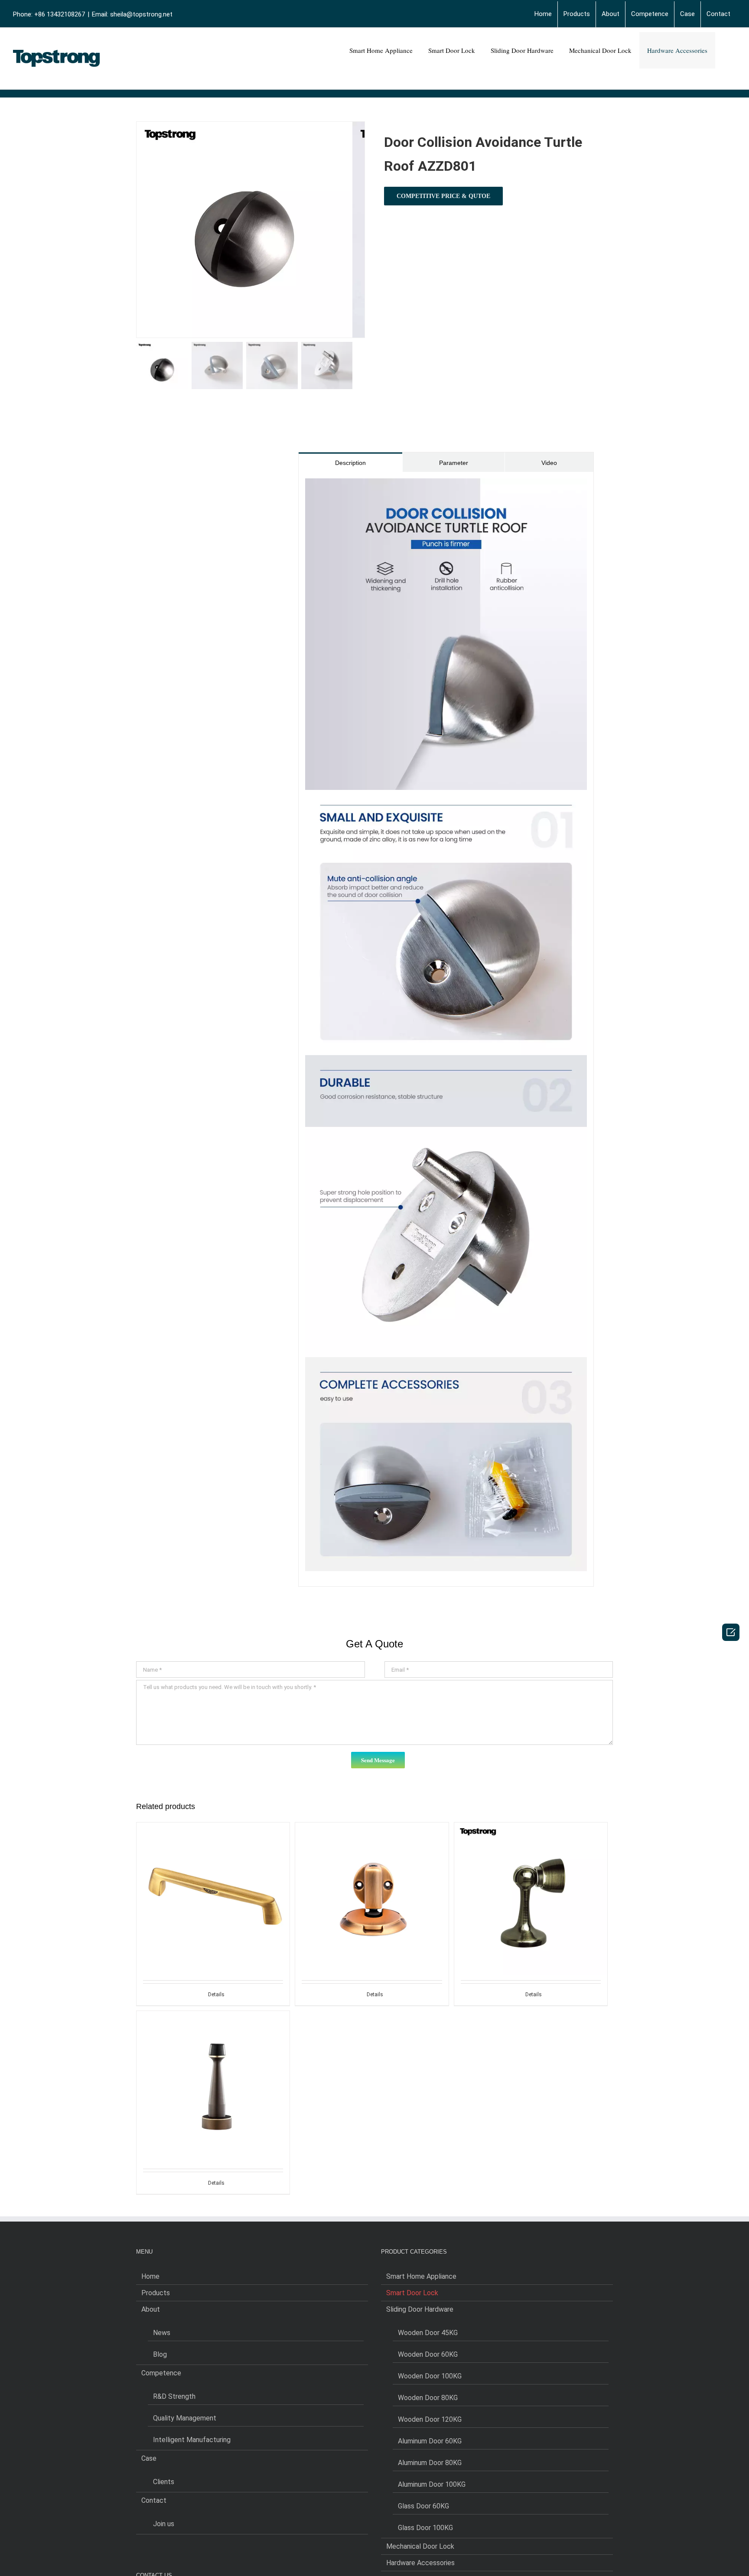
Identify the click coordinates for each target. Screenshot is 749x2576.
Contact (154, 2500)
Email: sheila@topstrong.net (132, 14)
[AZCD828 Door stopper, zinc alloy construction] (213, 2068)
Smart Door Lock (412, 2293)
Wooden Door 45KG (428, 2333)
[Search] (726, 50)
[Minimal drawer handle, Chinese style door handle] (213, 1880)
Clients (164, 2482)
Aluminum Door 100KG (432, 2484)
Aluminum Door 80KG (430, 2463)
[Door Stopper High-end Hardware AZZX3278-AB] (531, 1880)
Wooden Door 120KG (430, 2419)
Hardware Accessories (420, 2563)
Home (150, 2276)
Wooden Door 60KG (428, 2354)
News (162, 2333)
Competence (161, 2373)
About (151, 2309)
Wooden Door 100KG (430, 2376)
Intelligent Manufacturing (192, 2440)
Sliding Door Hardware (420, 2309)
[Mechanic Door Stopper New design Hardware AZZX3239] (372, 1880)
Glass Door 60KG (423, 2506)
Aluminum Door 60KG (430, 2441)
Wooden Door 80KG (428, 2398)
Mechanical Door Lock (420, 2546)
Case (149, 2458)
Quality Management (185, 2418)
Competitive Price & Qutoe (443, 196)
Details (216, 1995)
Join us (164, 2524)
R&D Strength (174, 2396)
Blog (160, 2354)
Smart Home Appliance (421, 2276)
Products (156, 2293)
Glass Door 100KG (425, 2528)
